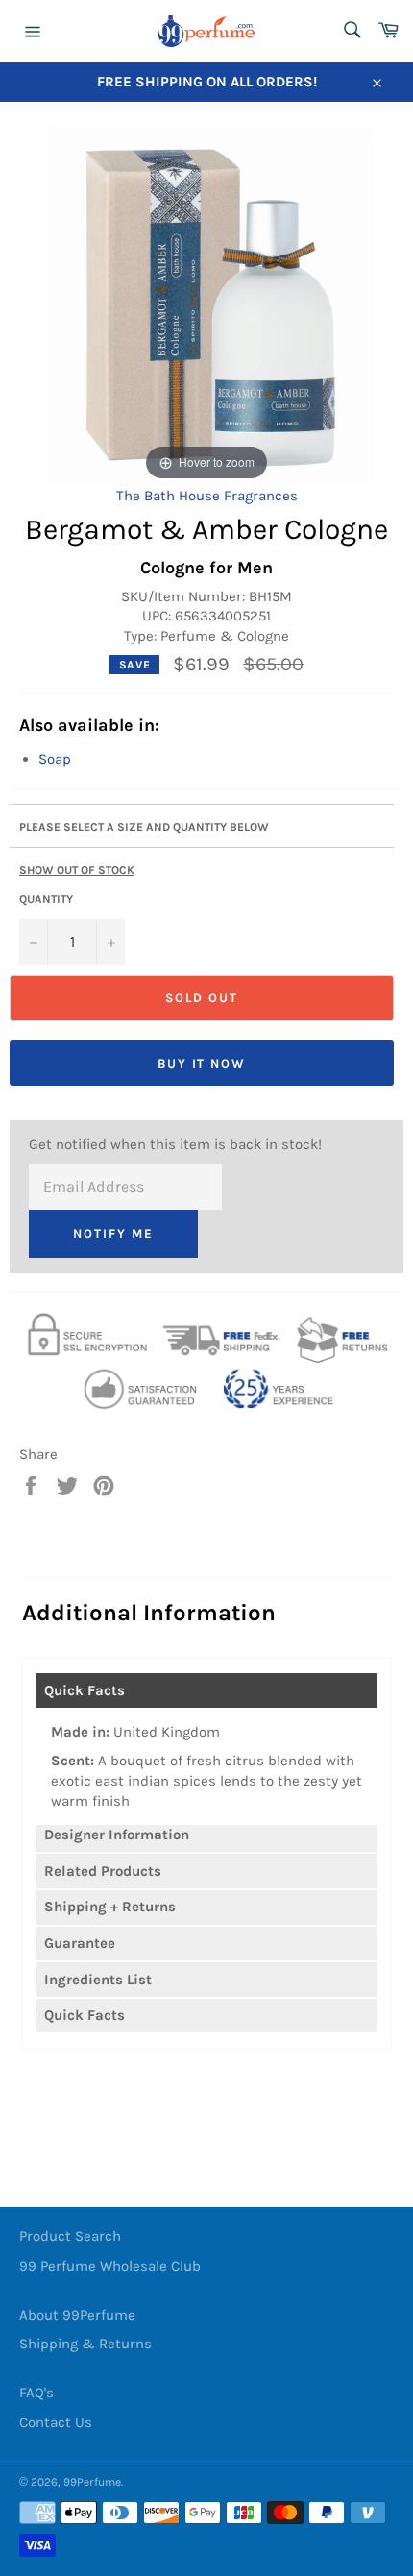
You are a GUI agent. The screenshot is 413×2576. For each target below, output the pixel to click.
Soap (55, 759)
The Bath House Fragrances (207, 496)
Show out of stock (77, 870)
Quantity (46, 899)
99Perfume (92, 2482)
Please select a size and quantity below (144, 827)
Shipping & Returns (85, 2344)
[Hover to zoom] (207, 304)
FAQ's (36, 2393)
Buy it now (202, 1064)
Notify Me (113, 1234)
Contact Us (56, 2422)
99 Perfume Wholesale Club (110, 2266)
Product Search (70, 2236)
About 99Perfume (77, 2315)
